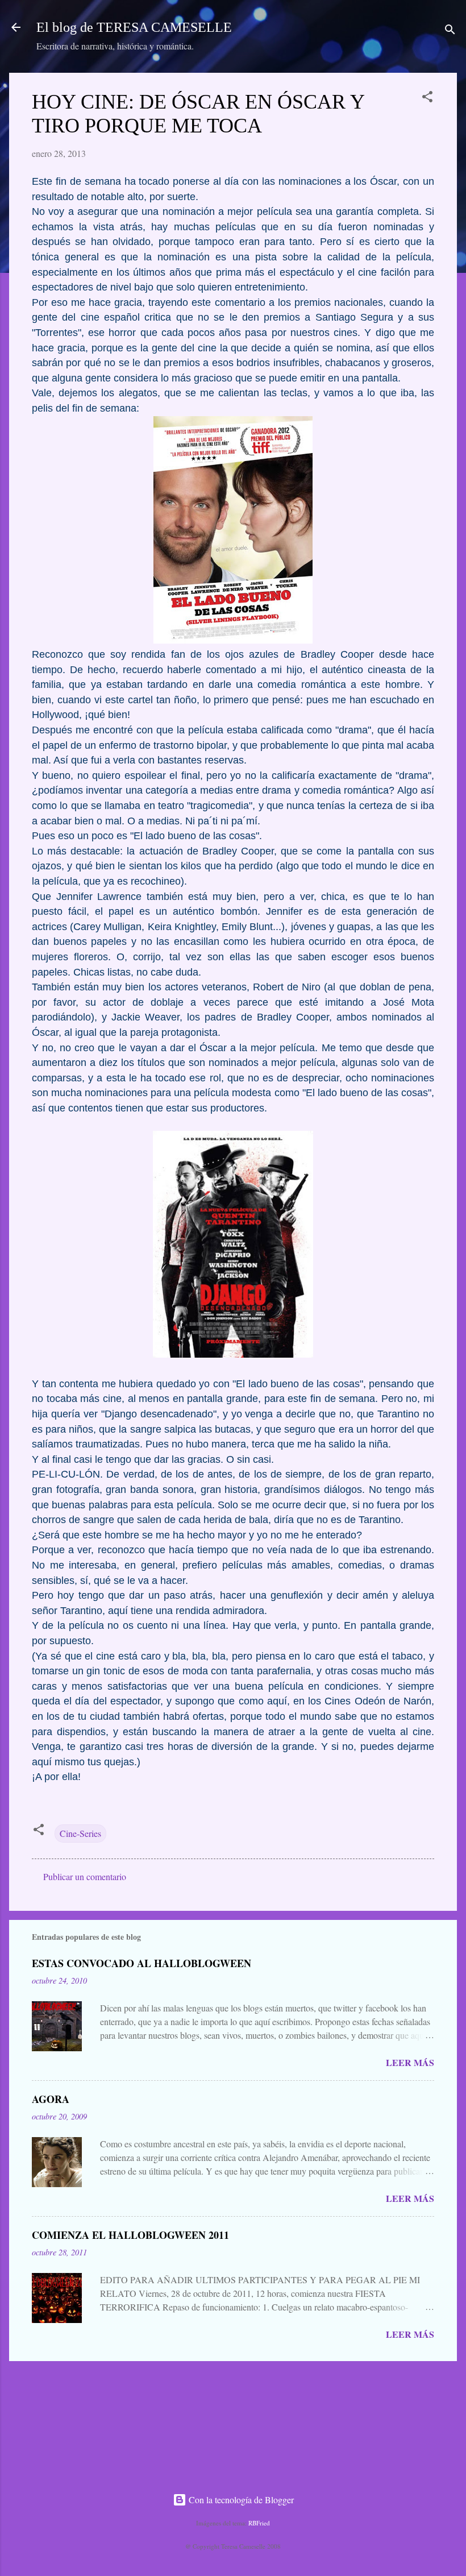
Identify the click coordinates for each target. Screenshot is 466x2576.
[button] (427, 98)
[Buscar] (450, 31)
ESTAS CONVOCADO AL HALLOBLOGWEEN (142, 1963)
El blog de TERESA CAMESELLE (134, 27)
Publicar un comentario (85, 1876)
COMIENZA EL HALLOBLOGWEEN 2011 (130, 2235)
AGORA (51, 2099)
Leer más (410, 2062)
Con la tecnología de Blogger (240, 2500)
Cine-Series (80, 1833)
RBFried (259, 2523)
